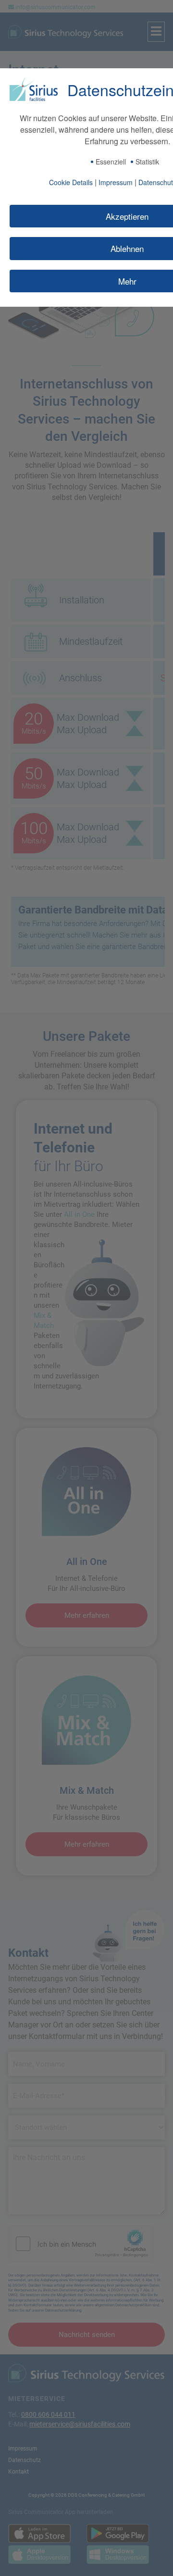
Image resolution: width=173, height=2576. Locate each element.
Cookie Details (71, 182)
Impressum (116, 182)
